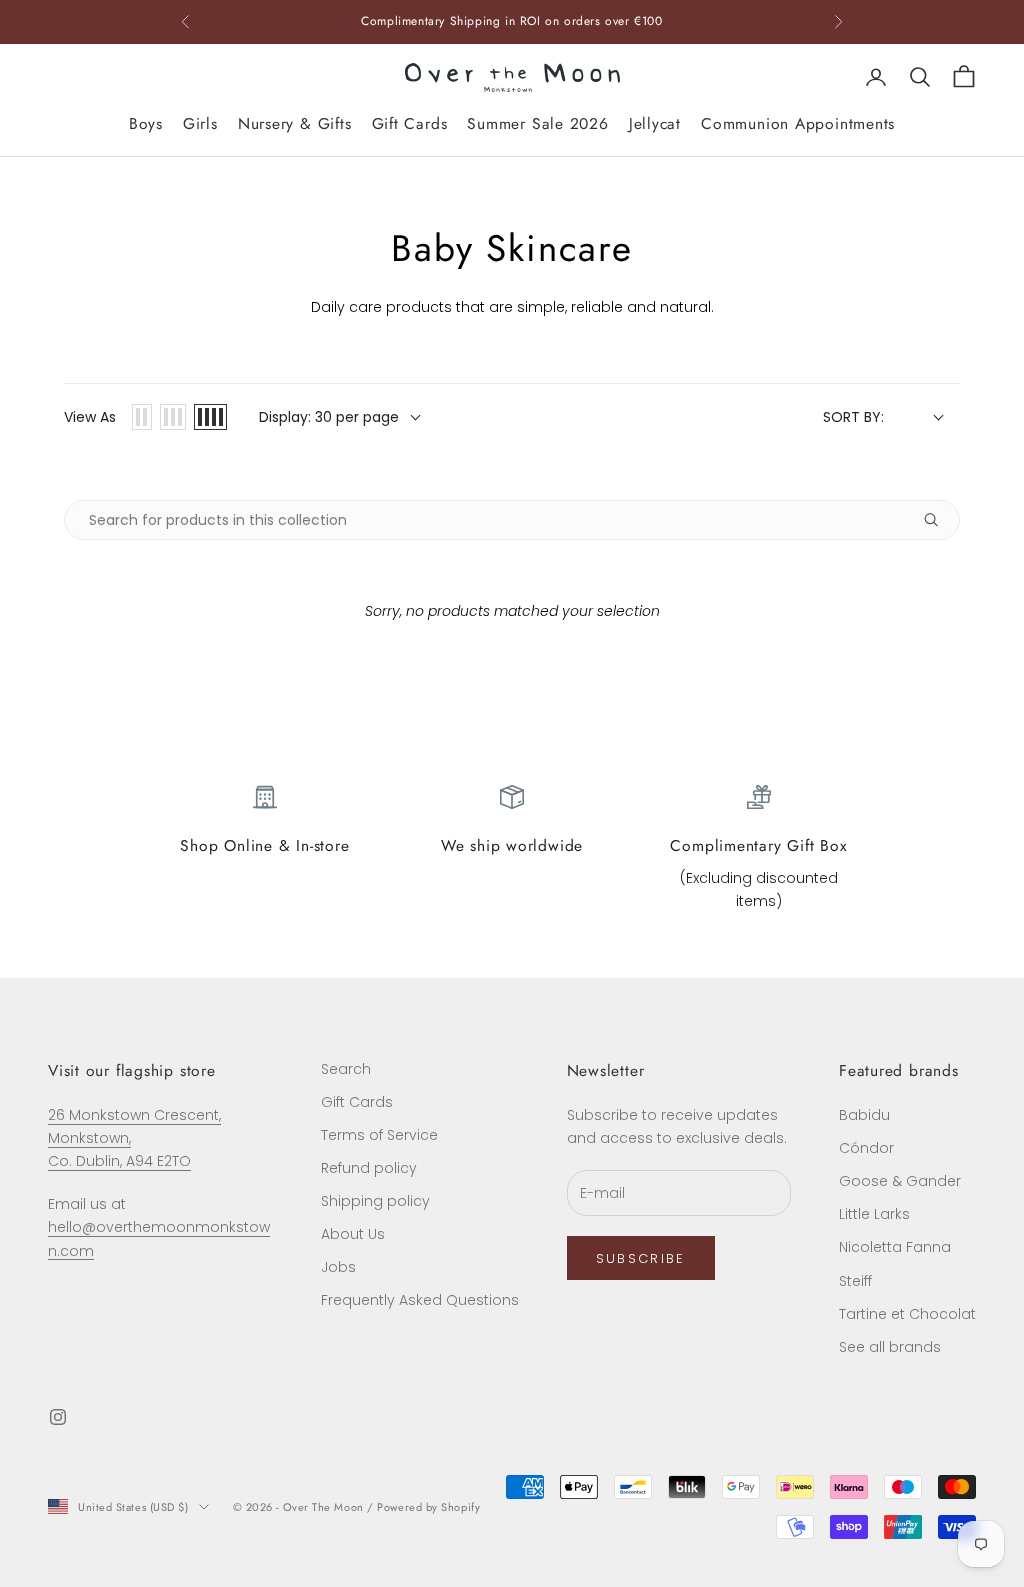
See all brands (890, 1347)
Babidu (864, 1115)
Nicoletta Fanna (895, 1247)
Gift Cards (410, 123)
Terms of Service (379, 1135)
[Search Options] (939, 520)
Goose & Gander (900, 1181)
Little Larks (874, 1214)
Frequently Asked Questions (420, 1300)
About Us (353, 1234)
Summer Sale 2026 (537, 123)
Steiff (855, 1281)
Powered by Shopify (428, 1507)
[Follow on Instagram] (58, 1417)
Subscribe (641, 1258)
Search (346, 1069)
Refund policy (369, 1168)
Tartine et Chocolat (907, 1314)
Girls (200, 123)
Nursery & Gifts (295, 123)
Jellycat (655, 123)
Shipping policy (375, 1201)
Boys (146, 123)
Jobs (338, 1267)
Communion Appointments (798, 123)
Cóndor (866, 1148)
